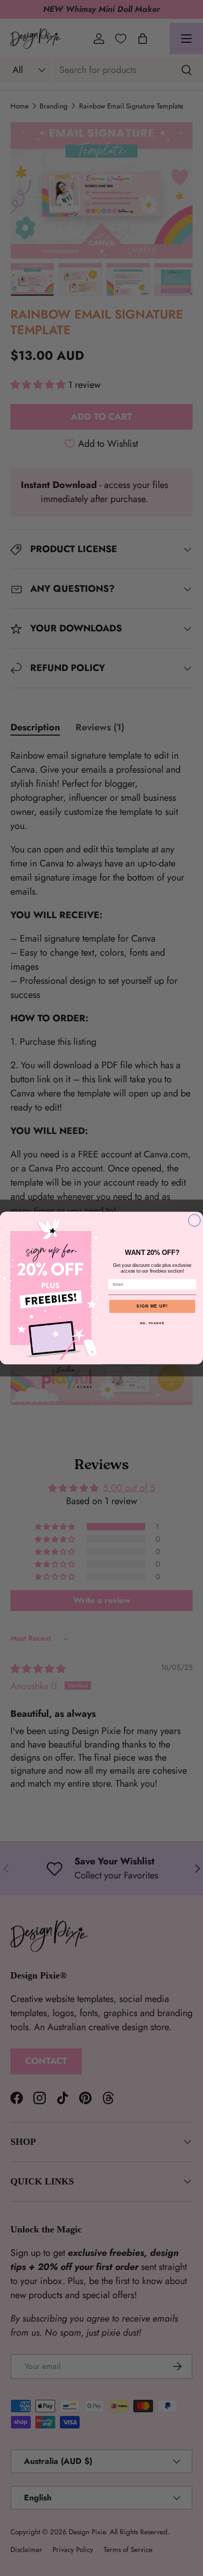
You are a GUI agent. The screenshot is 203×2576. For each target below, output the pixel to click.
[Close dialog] (194, 1220)
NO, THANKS (153, 1323)
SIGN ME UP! (152, 1306)
